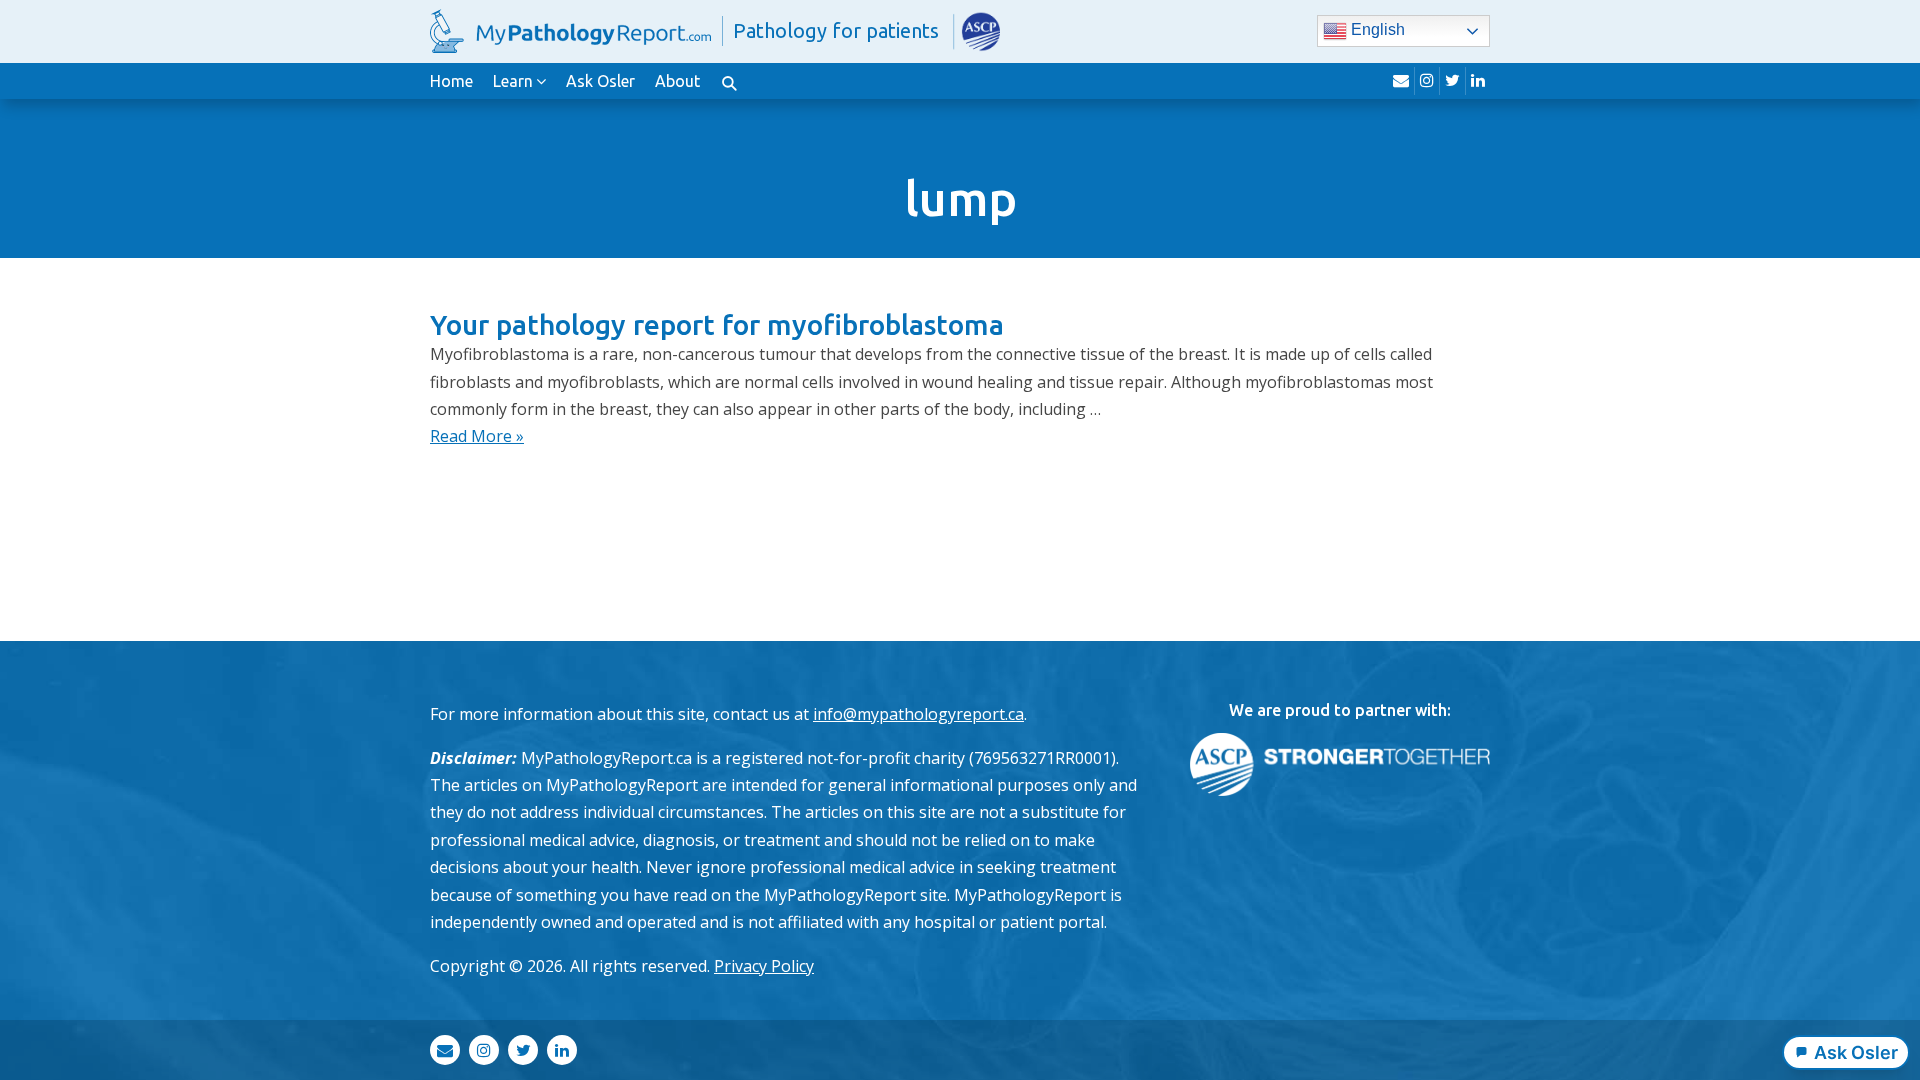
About (677, 81)
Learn (513, 81)
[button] (729, 81)
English (1376, 30)
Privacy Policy (764, 966)
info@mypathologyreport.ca (918, 714)
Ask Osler (600, 81)
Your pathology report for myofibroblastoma (717, 324)
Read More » (477, 436)
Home (451, 81)
